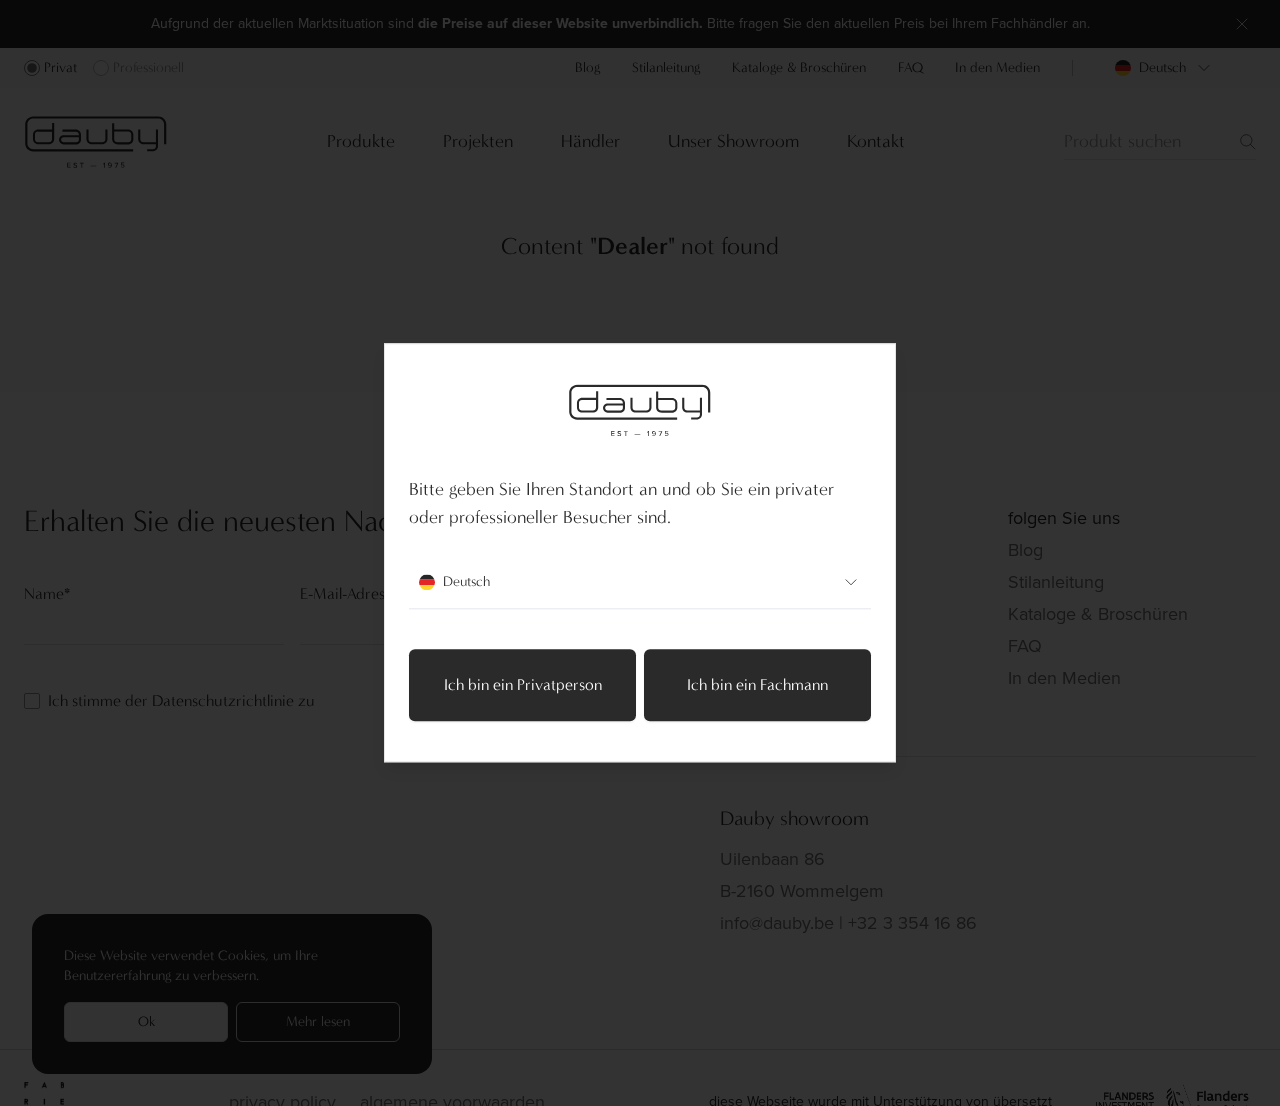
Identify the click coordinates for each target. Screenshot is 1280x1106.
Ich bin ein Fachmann (757, 685)
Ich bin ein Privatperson (523, 685)
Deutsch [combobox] (466, 582)
